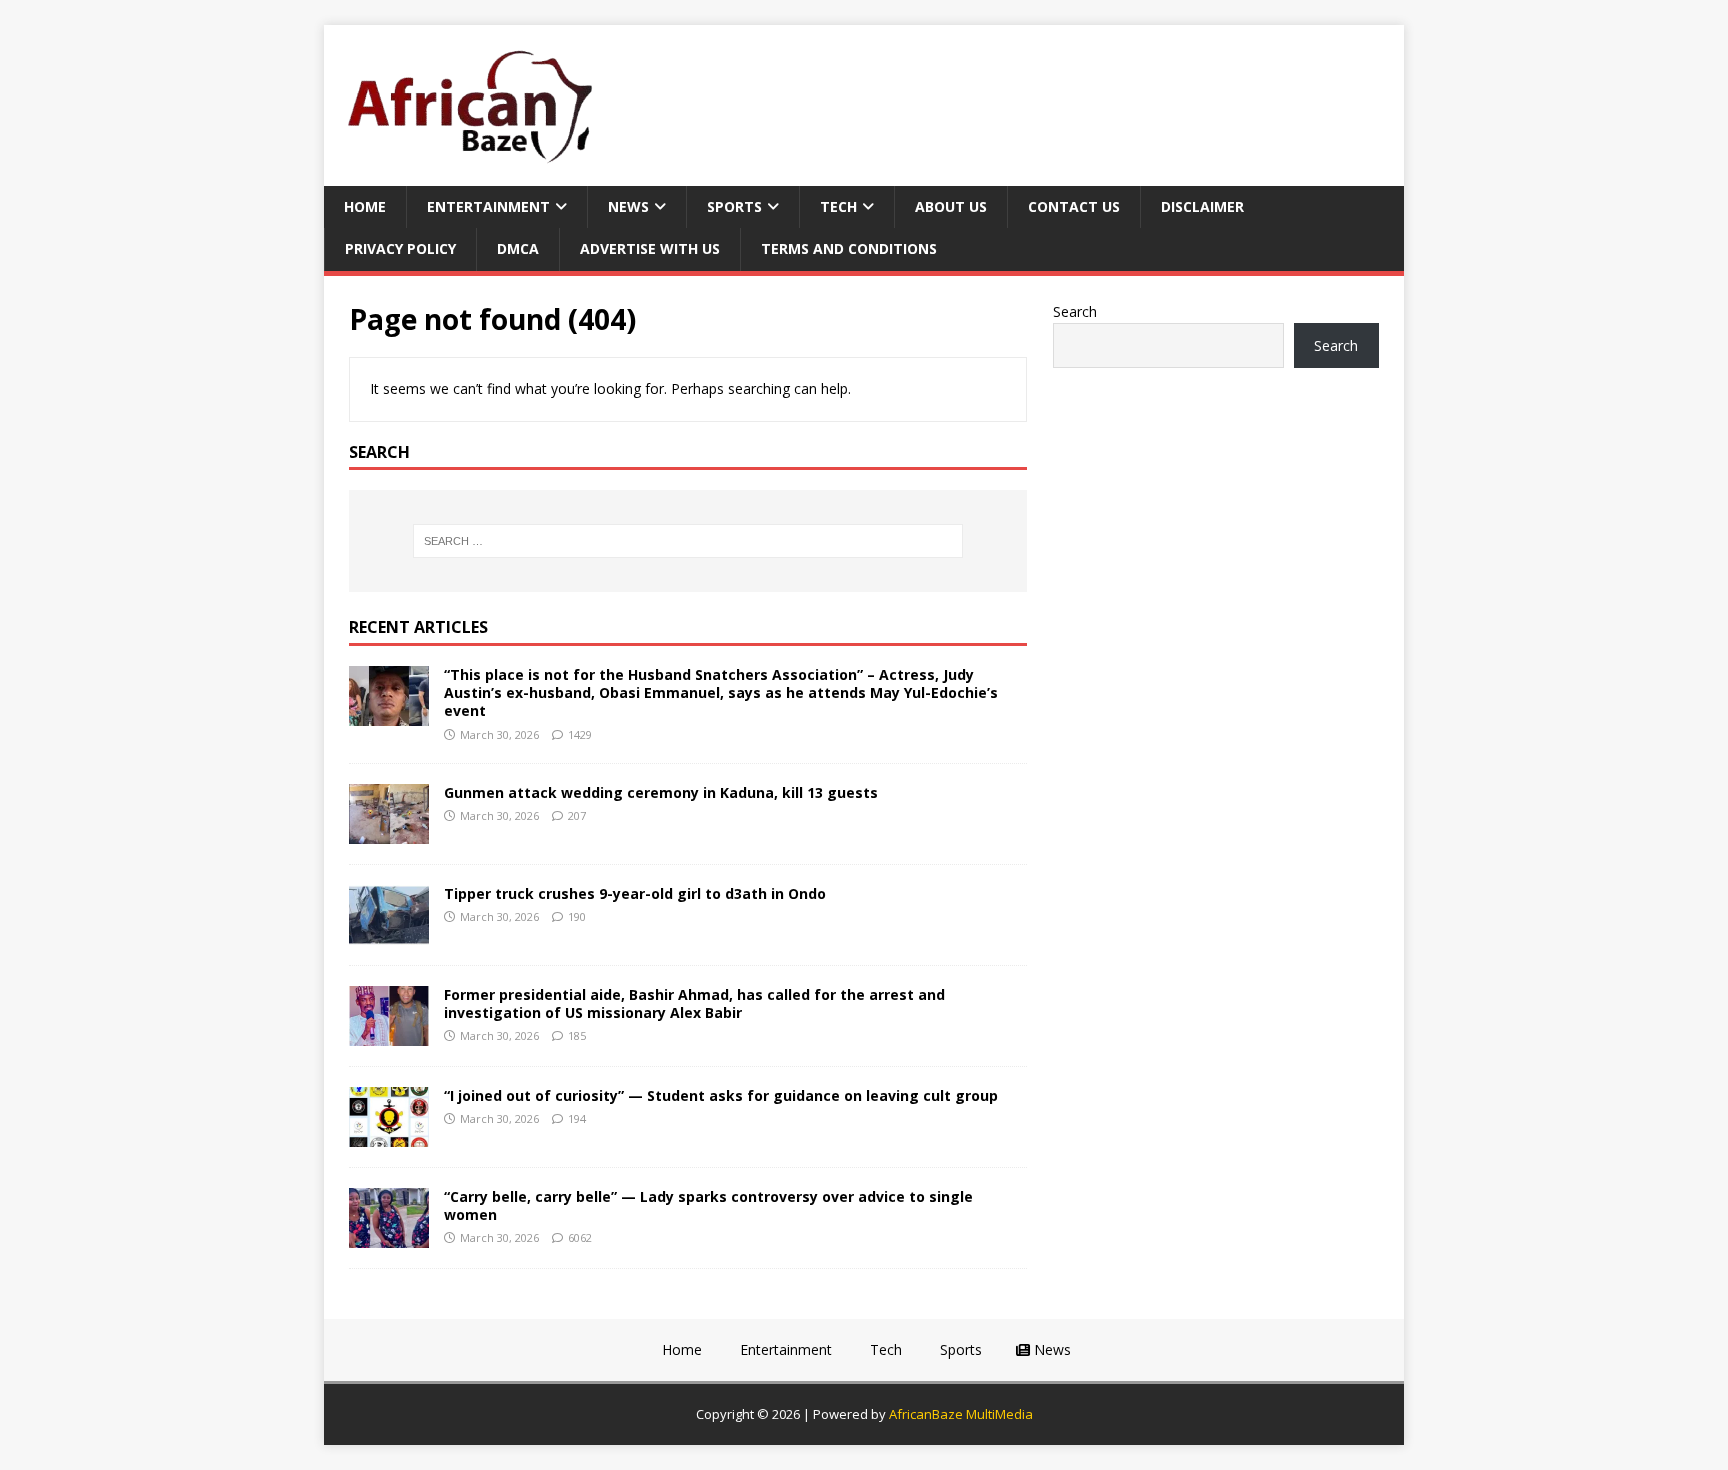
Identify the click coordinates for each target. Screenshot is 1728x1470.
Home (365, 206)
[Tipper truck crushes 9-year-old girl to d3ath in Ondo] (389, 933)
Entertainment (488, 206)
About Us (951, 206)
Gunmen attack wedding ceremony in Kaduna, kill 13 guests (661, 792)
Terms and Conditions (849, 248)
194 (577, 1118)
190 (577, 916)
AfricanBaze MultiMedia (961, 1414)
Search (1075, 311)
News (628, 206)
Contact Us (1074, 206)
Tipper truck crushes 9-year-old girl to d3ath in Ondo (635, 893)
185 (577, 1035)
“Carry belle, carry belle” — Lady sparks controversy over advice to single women (708, 1205)
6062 (580, 1237)
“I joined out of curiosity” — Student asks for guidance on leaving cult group (721, 1095)
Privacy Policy (400, 248)
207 (577, 815)
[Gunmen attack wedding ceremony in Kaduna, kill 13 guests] (389, 832)
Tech (838, 206)
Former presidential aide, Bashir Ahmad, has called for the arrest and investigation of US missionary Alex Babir (694, 1003)
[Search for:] (688, 541)
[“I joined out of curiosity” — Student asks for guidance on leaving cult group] (389, 1135)
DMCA (518, 248)
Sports (734, 206)
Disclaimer (1202, 206)
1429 (580, 734)
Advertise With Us (650, 248)
